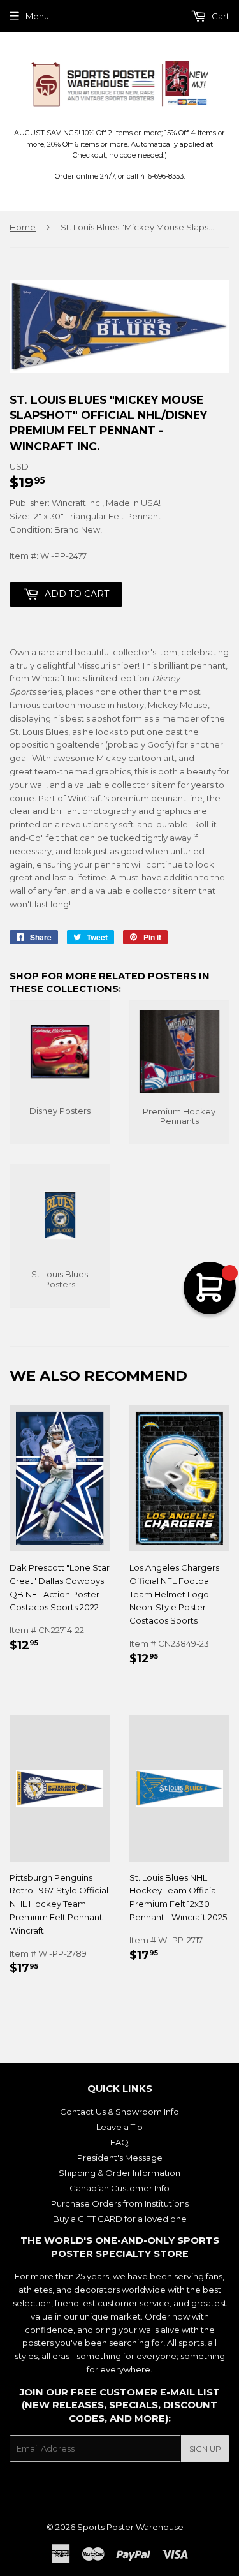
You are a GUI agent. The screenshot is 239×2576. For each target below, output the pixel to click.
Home (23, 227)
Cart (220, 16)
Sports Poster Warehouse (130, 2527)
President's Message (120, 2158)
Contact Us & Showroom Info (119, 2112)
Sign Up (205, 2449)
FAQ (119, 2142)
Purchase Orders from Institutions (120, 2203)
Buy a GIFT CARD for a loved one (120, 2219)
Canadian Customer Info (119, 2188)
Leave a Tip (119, 2127)
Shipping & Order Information (119, 2173)
